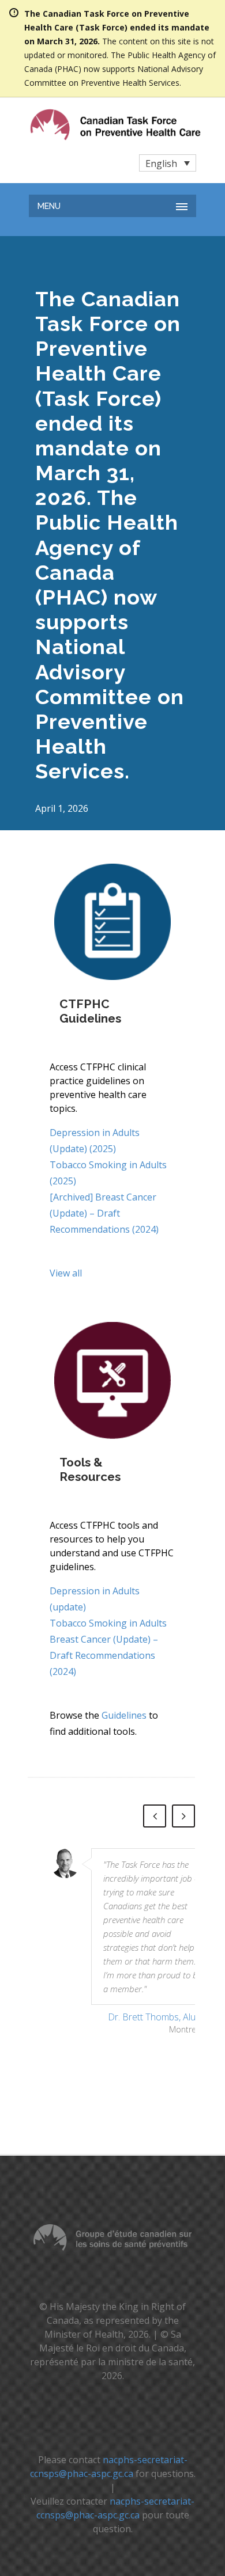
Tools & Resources (90, 1469)
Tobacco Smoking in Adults (108, 1623)
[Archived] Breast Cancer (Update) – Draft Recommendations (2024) (104, 1213)
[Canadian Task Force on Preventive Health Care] (92, 125)
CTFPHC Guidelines (90, 1011)
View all (66, 1273)
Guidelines (124, 1715)
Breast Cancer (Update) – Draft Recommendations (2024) (104, 1655)
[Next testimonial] (183, 1816)
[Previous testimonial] (155, 1816)
